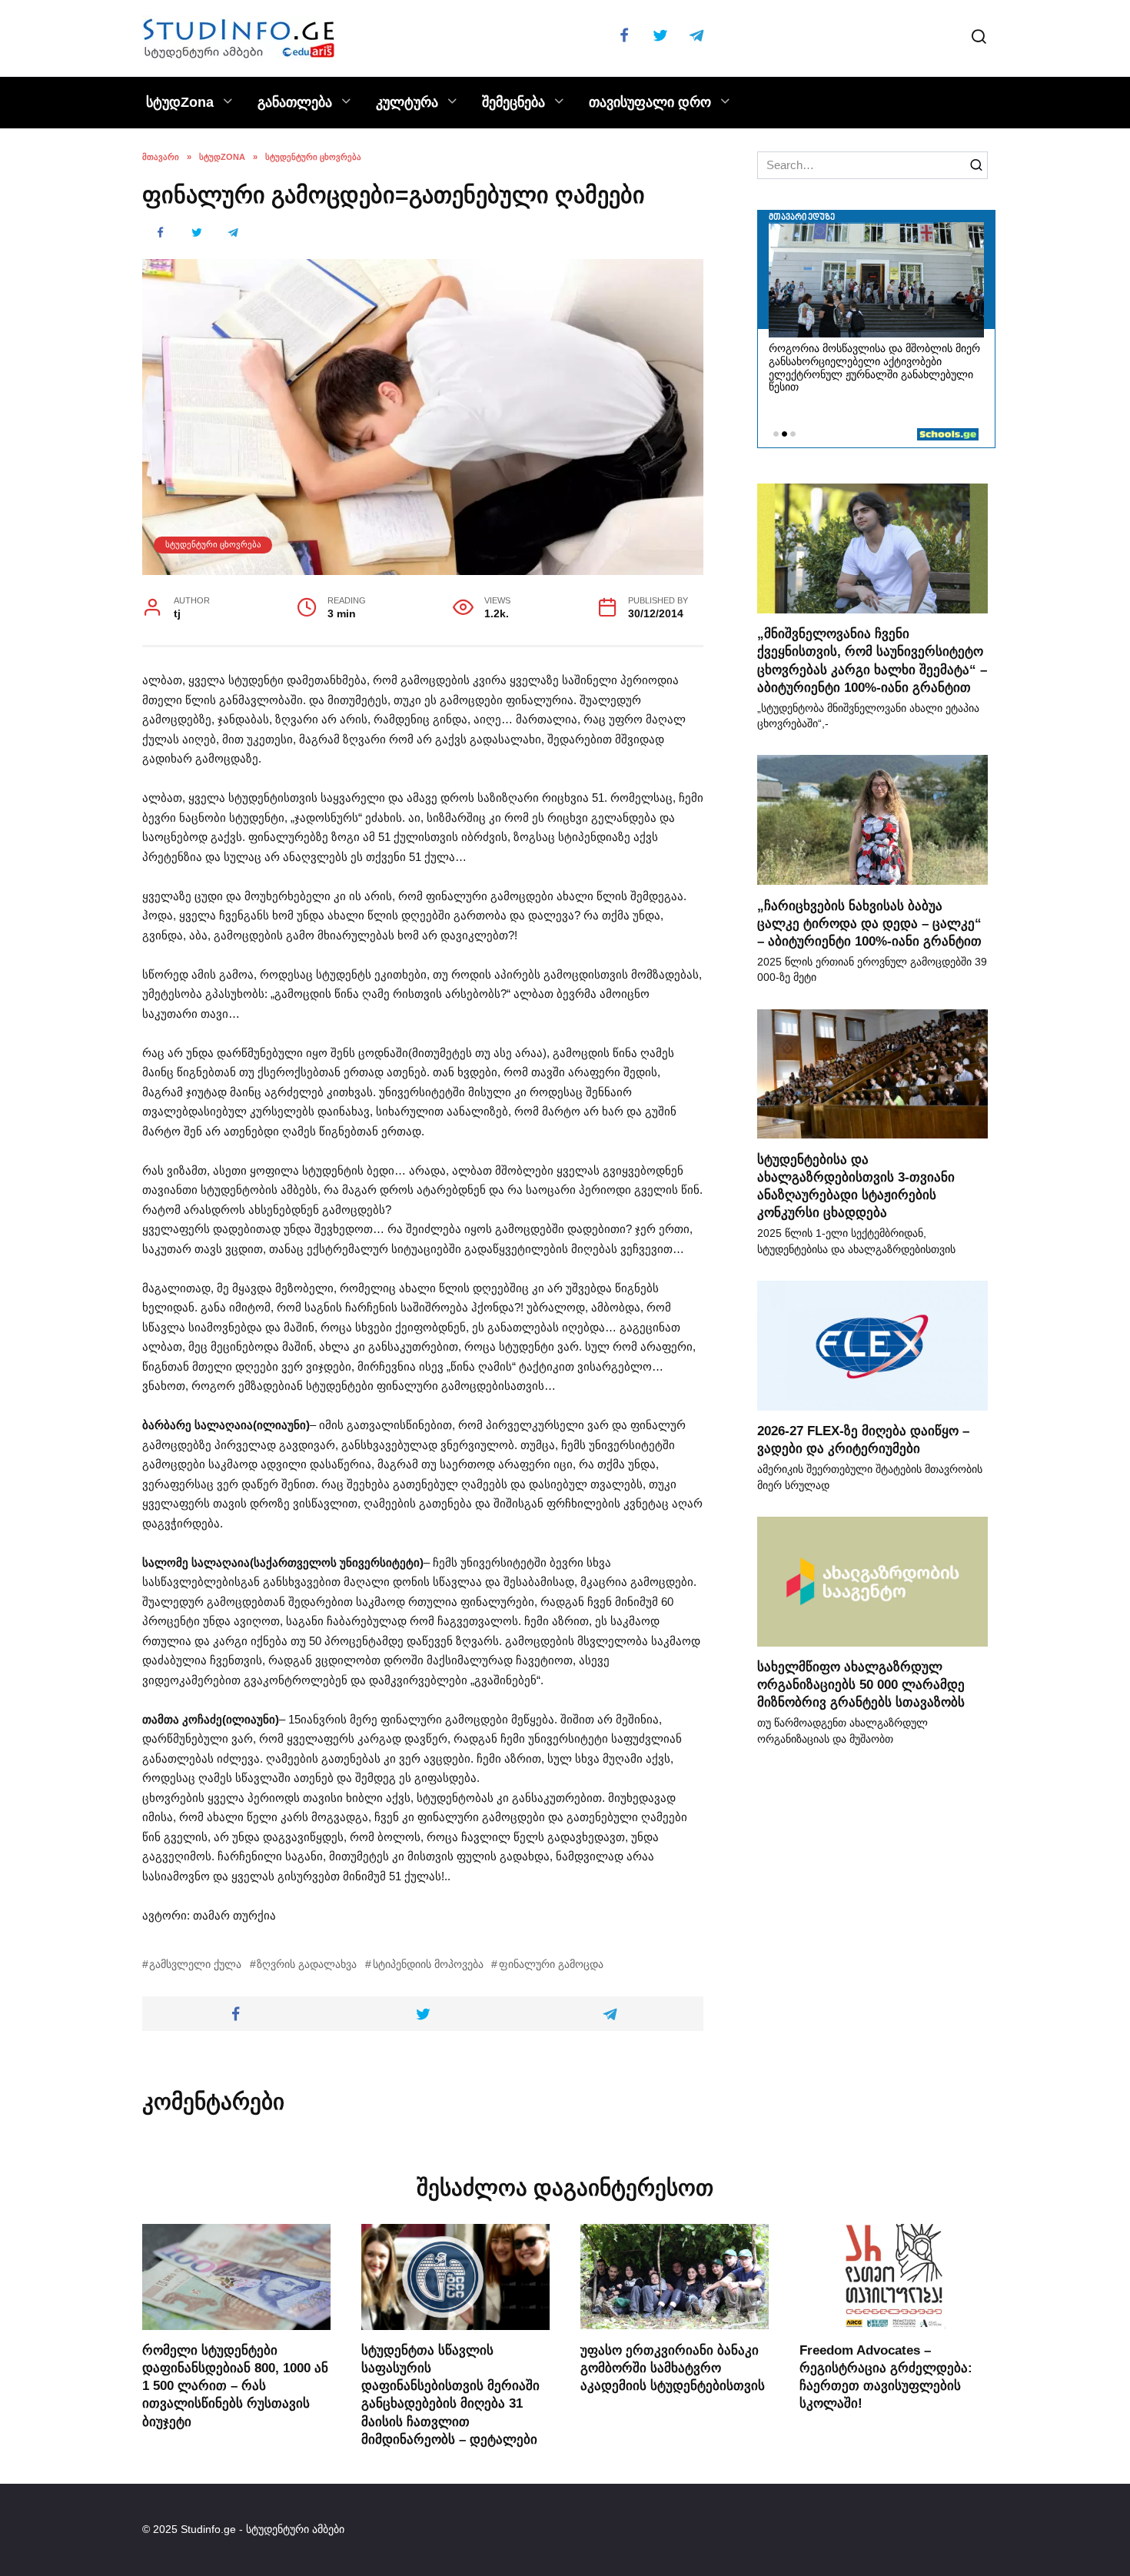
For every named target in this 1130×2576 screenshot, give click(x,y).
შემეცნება (513, 102)
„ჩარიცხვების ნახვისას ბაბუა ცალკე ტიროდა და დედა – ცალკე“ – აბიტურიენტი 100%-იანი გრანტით (869, 922)
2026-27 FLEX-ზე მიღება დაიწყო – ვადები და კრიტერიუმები (863, 1439)
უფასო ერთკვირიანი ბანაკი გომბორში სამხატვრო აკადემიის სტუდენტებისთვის (673, 2367)
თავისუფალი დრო (650, 102)
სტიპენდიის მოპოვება (428, 1964)
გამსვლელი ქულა (195, 1964)
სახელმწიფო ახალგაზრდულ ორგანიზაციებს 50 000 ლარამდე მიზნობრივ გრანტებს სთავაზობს (861, 1684)
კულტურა (407, 102)
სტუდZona (180, 102)
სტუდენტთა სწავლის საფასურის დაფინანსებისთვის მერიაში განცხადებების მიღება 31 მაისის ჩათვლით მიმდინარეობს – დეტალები (450, 2394)
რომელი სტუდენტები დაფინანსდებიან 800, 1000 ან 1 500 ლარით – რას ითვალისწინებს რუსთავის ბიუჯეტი (235, 2385)
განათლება (295, 102)
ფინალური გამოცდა (551, 1964)
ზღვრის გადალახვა (307, 1964)
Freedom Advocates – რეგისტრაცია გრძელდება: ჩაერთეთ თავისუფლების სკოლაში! (886, 2376)
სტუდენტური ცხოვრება (213, 544)
